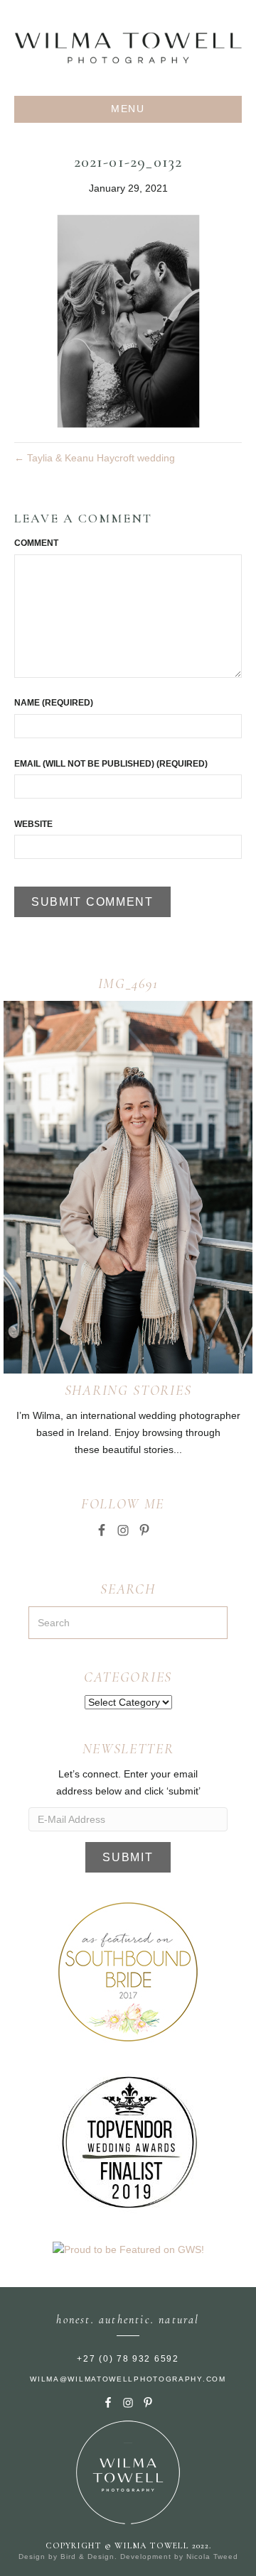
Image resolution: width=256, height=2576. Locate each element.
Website (33, 824)
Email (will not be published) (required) (111, 764)
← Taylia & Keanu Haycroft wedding (95, 458)
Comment (36, 543)
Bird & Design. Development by (123, 2556)
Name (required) (54, 703)
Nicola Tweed (212, 2556)
